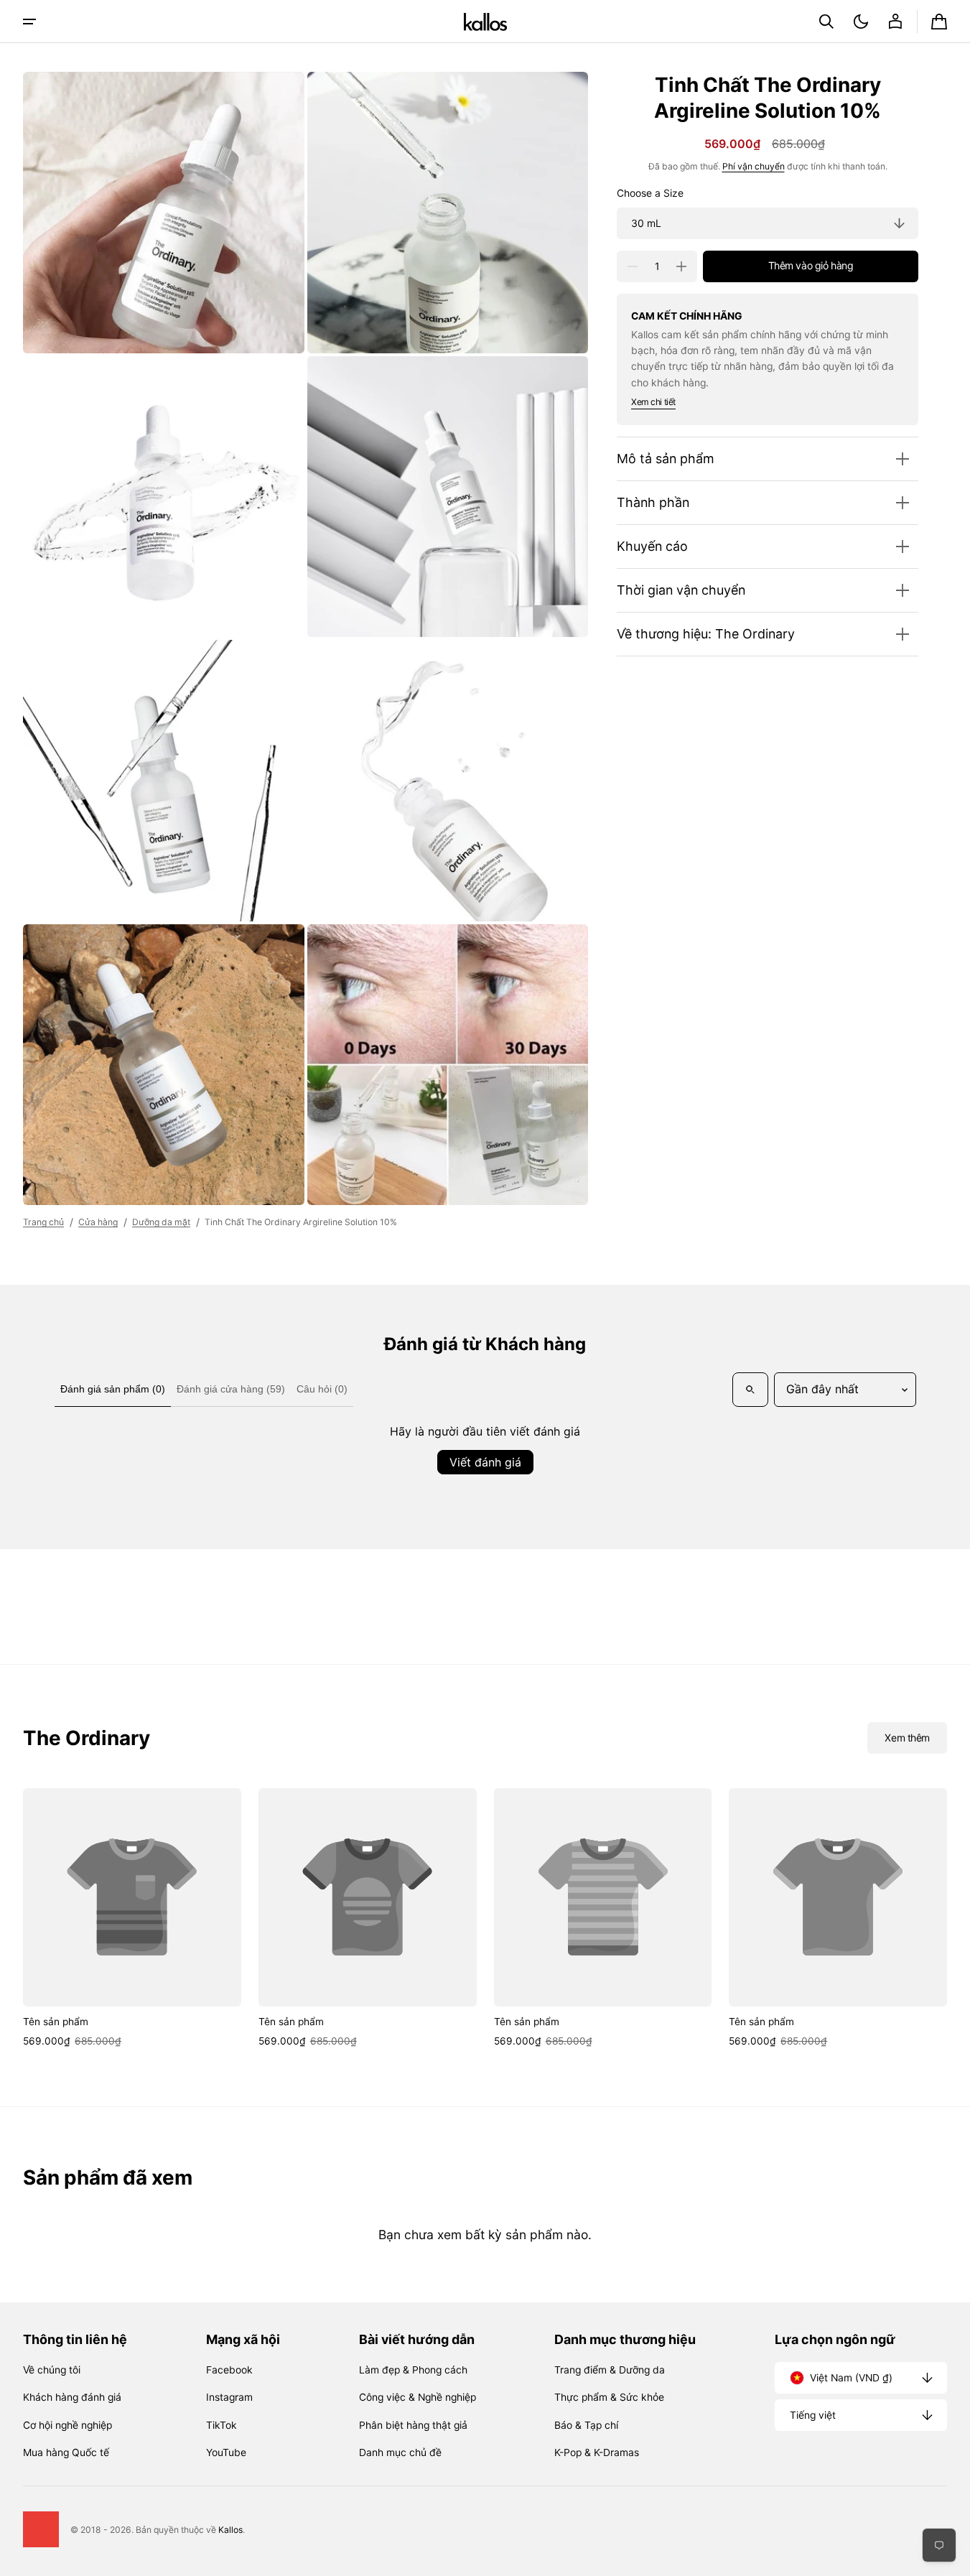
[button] (826, 22)
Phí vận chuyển (754, 166)
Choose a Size (650, 194)
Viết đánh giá (485, 1462)
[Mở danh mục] (29, 22)
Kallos (230, 2530)
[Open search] (750, 1390)
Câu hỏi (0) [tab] (322, 1389)
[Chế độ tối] (861, 22)
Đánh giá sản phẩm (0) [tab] (113, 1389)
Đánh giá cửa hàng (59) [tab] (231, 1389)
